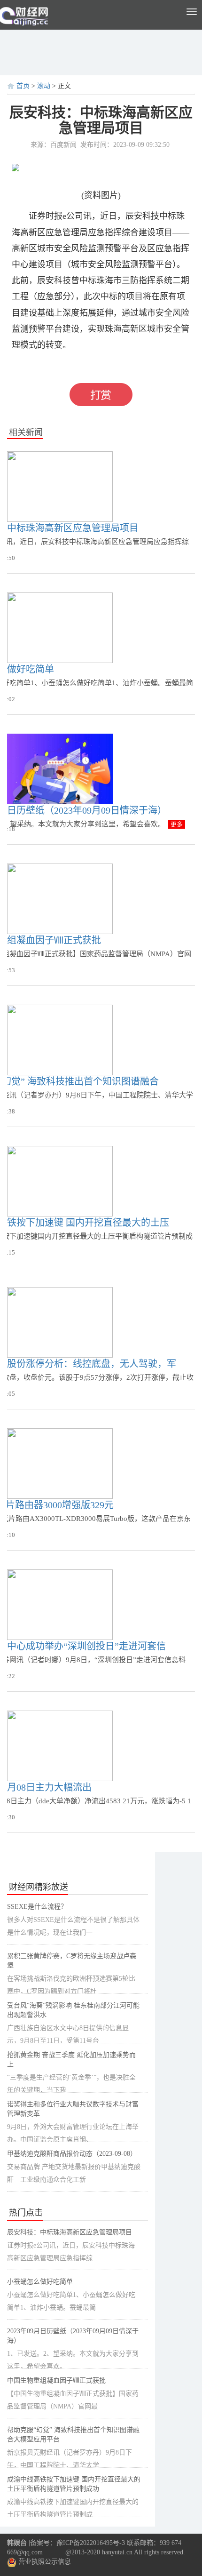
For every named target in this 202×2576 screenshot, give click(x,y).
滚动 (44, 86)
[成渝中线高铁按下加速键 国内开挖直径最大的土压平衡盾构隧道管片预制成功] (60, 1181)
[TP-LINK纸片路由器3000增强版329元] (60, 1463)
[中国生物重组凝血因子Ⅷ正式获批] (60, 899)
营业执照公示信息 (44, 2562)
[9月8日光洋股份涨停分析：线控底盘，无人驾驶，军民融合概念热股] (60, 1322)
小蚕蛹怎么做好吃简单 (40, 2282)
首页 (23, 86)
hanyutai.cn (117, 2552)
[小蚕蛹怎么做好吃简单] (60, 628)
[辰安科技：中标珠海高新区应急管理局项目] (60, 486)
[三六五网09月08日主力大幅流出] (60, 1746)
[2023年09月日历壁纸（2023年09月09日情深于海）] (60, 769)
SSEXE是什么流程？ (37, 1907)
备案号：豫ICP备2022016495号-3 (78, 2543)
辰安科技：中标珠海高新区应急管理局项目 (70, 2232)
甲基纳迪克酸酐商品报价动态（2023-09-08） (72, 2154)
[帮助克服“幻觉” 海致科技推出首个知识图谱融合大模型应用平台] (60, 1040)
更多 (177, 824)
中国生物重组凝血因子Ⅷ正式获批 (56, 2380)
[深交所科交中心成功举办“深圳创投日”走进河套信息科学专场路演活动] (60, 1604)
